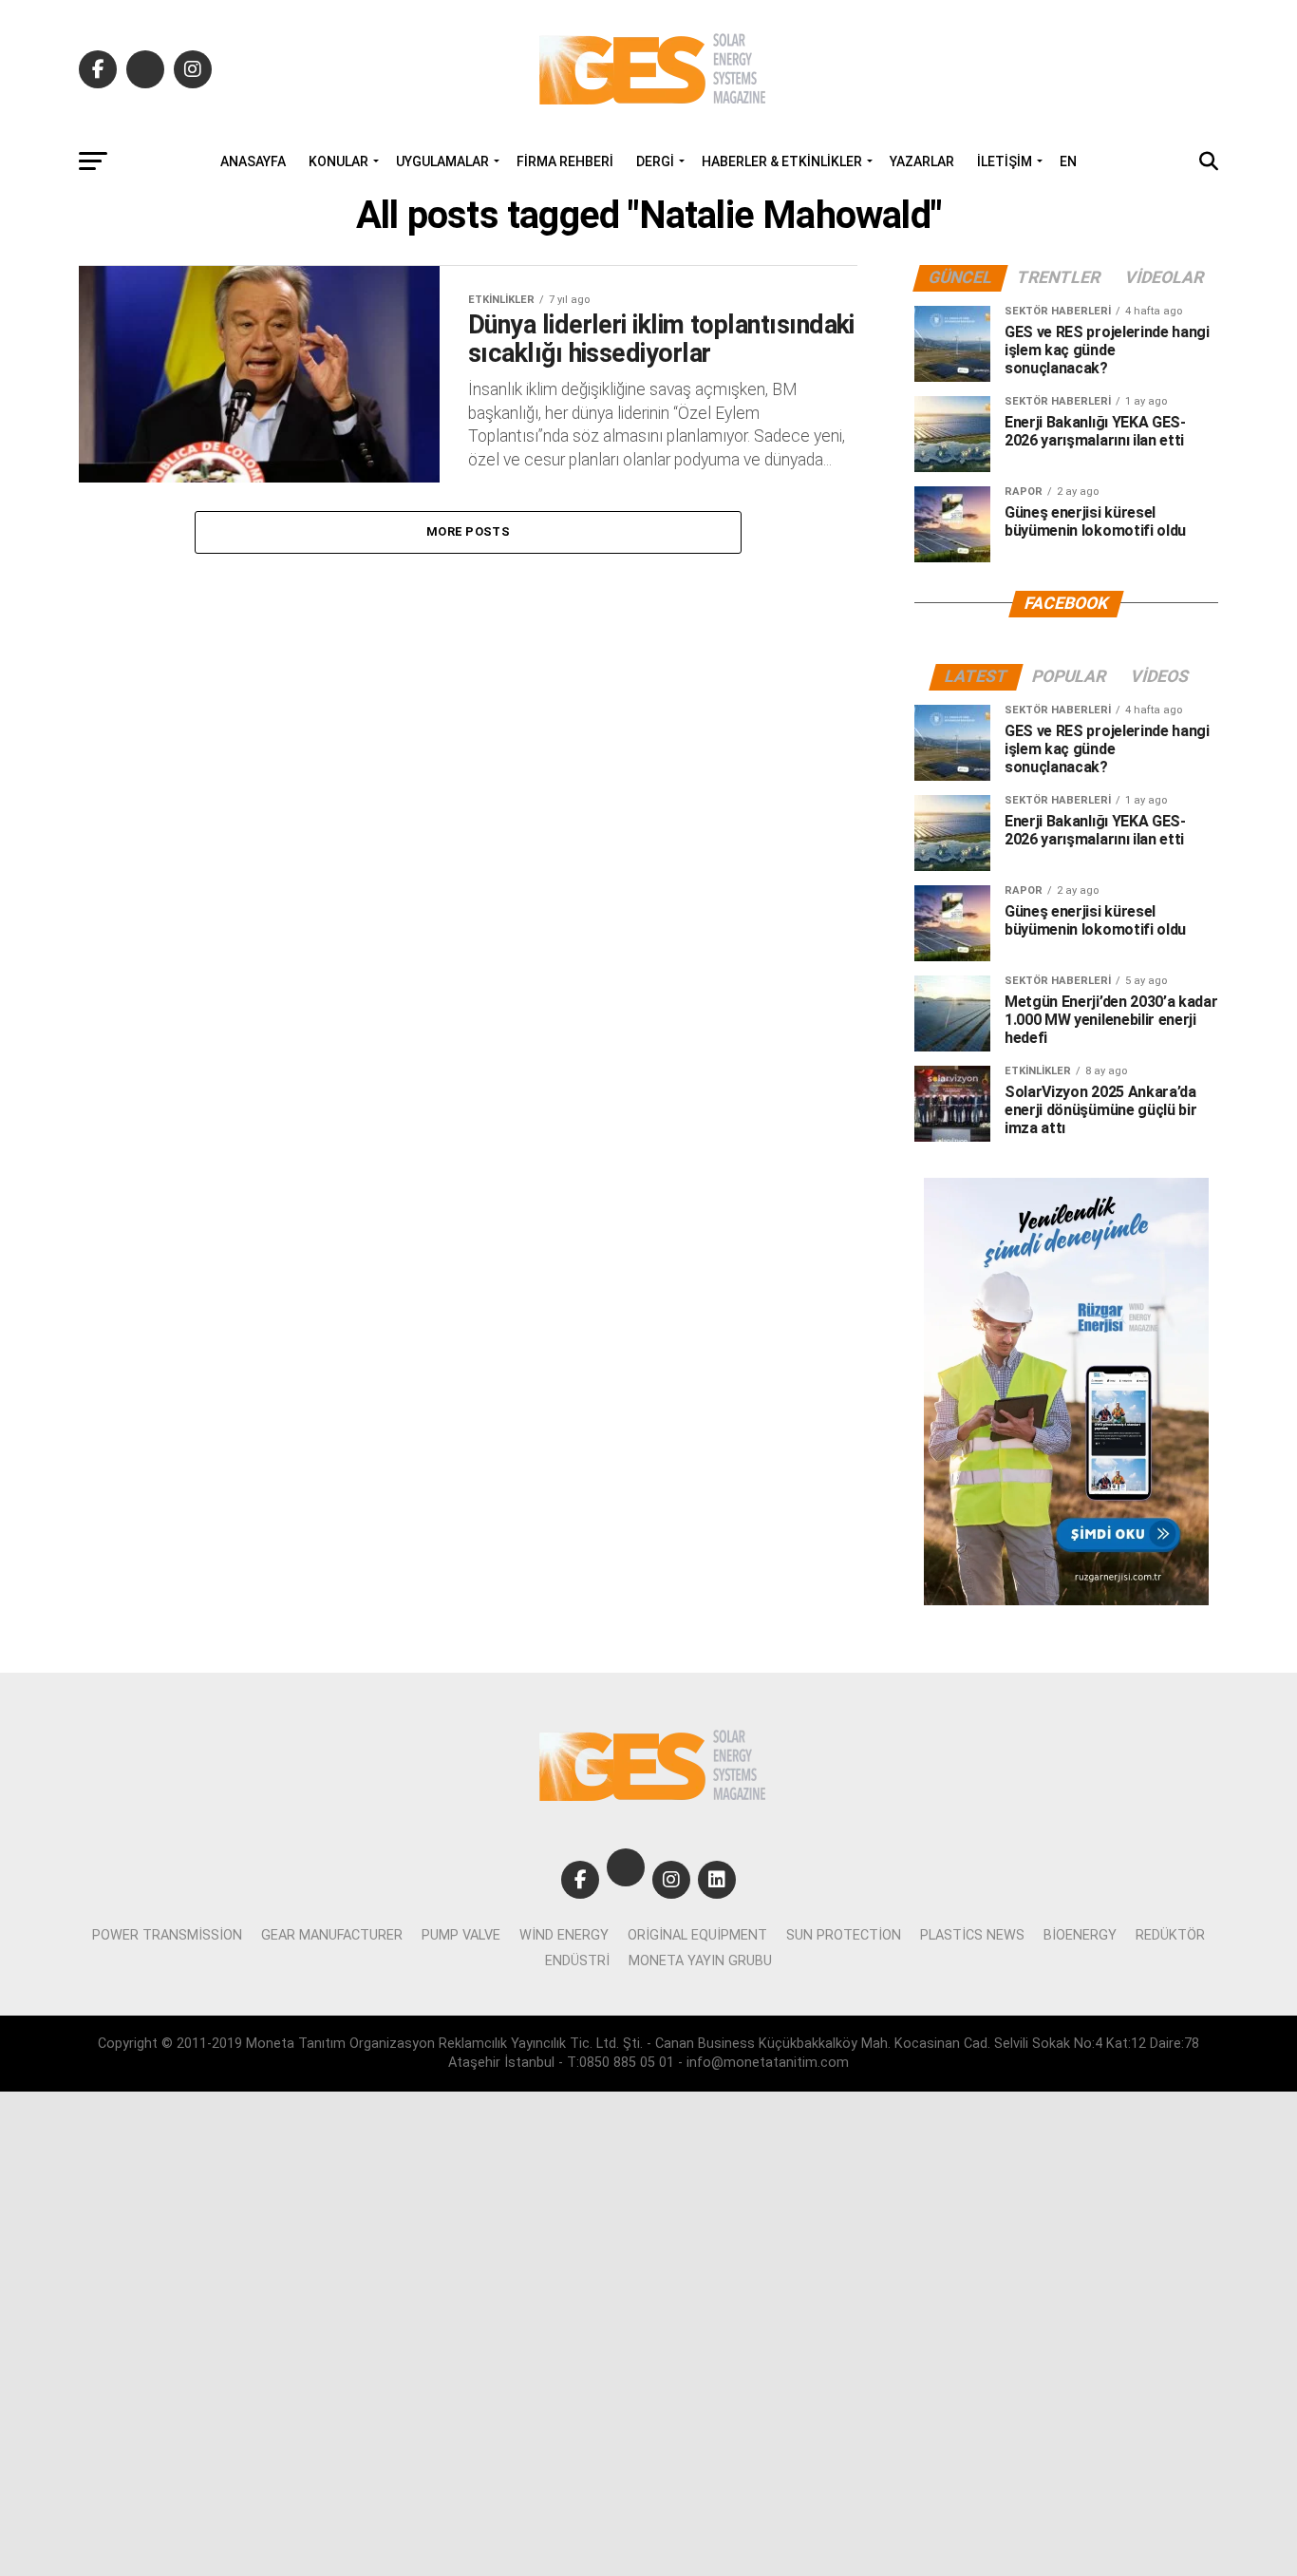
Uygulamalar (442, 161)
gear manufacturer (332, 1935)
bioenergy (1080, 1935)
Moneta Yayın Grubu (700, 1961)
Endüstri (577, 1961)
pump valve (461, 1935)
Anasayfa (253, 161)
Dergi (655, 161)
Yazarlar (922, 161)
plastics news (972, 1935)
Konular (338, 161)
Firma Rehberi (565, 161)
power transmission (167, 1935)
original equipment (697, 1935)
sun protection (844, 1935)
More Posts (468, 531)
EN (1068, 161)
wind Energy (564, 1935)
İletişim (1005, 161)
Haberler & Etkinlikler (782, 161)
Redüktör (1170, 1935)
